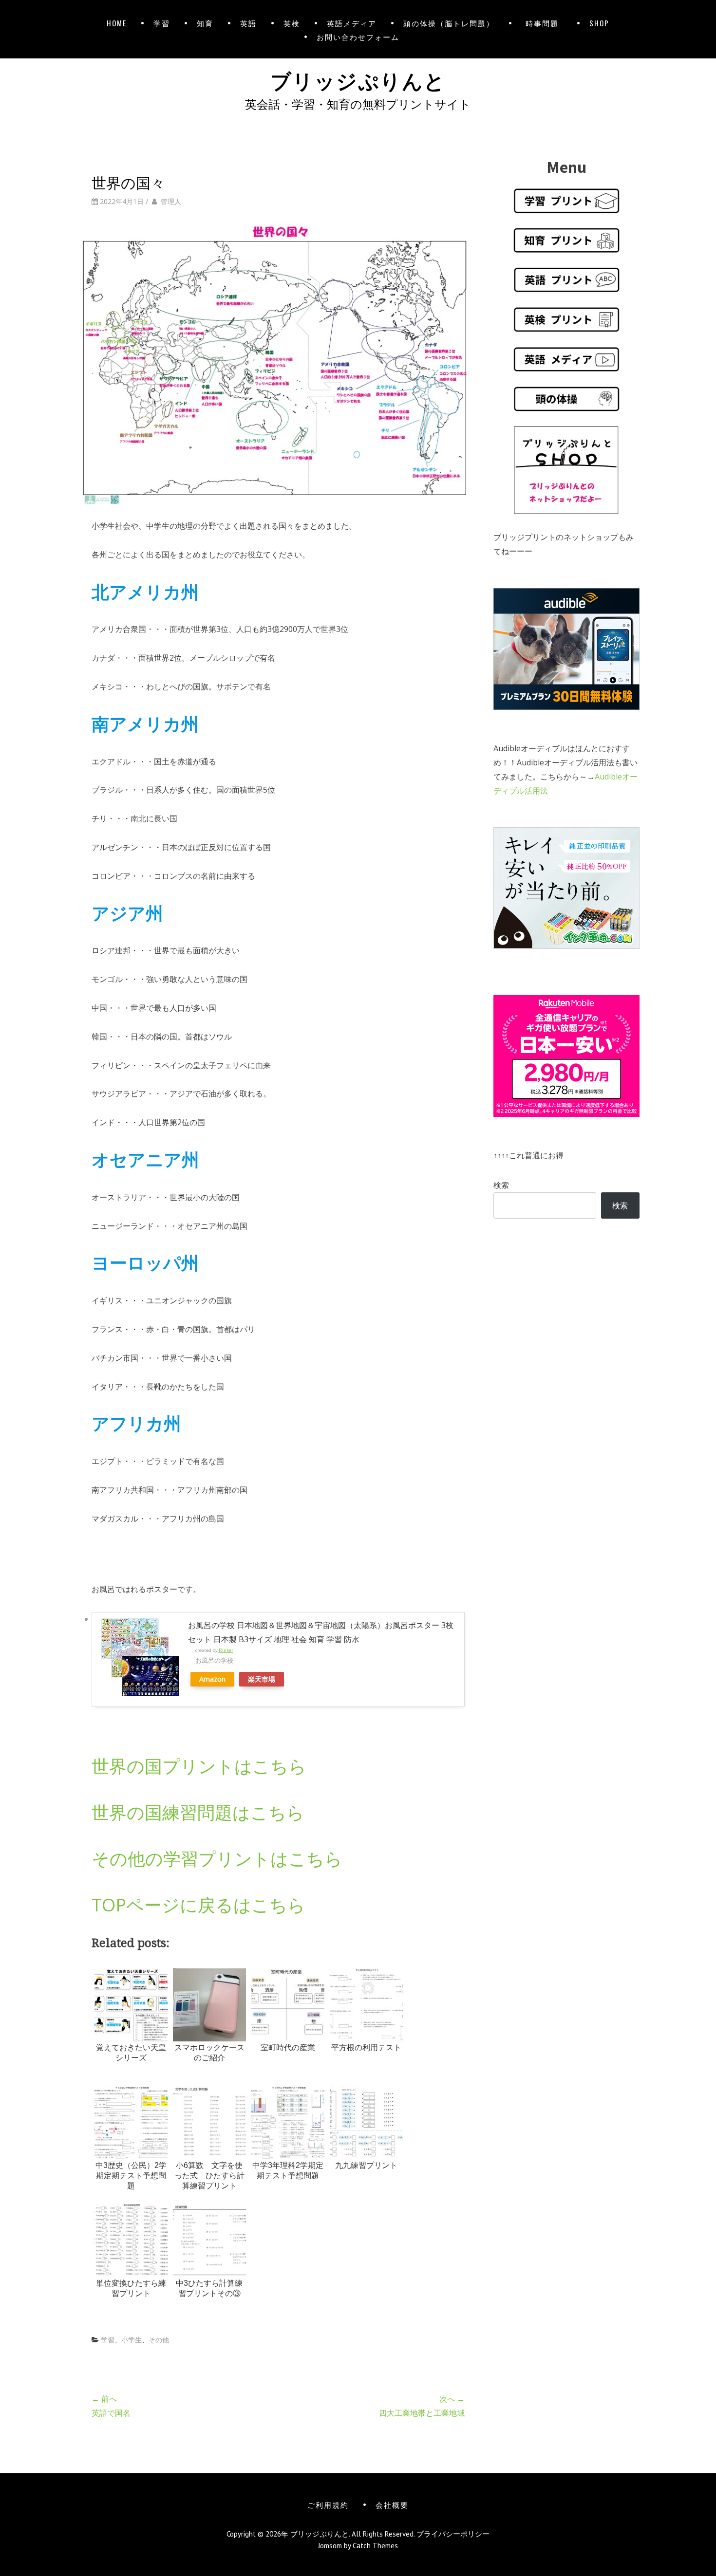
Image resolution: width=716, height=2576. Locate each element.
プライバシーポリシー (453, 2534)
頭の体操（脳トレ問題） (449, 23)
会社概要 (392, 2504)
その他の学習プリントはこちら (217, 1859)
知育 (205, 23)
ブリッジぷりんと (358, 79)
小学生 (132, 2340)
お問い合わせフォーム (358, 37)
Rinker (226, 1650)
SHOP (599, 23)
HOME (117, 23)
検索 (501, 1185)
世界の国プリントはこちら (199, 1766)
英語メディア (352, 23)
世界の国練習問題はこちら (198, 1812)
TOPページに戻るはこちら (198, 1905)
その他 (159, 2340)
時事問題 (544, 23)
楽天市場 (262, 1679)
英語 (248, 23)
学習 (162, 23)
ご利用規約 (328, 2504)
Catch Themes (375, 2546)
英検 (292, 23)
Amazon (212, 1679)
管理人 (171, 201)
